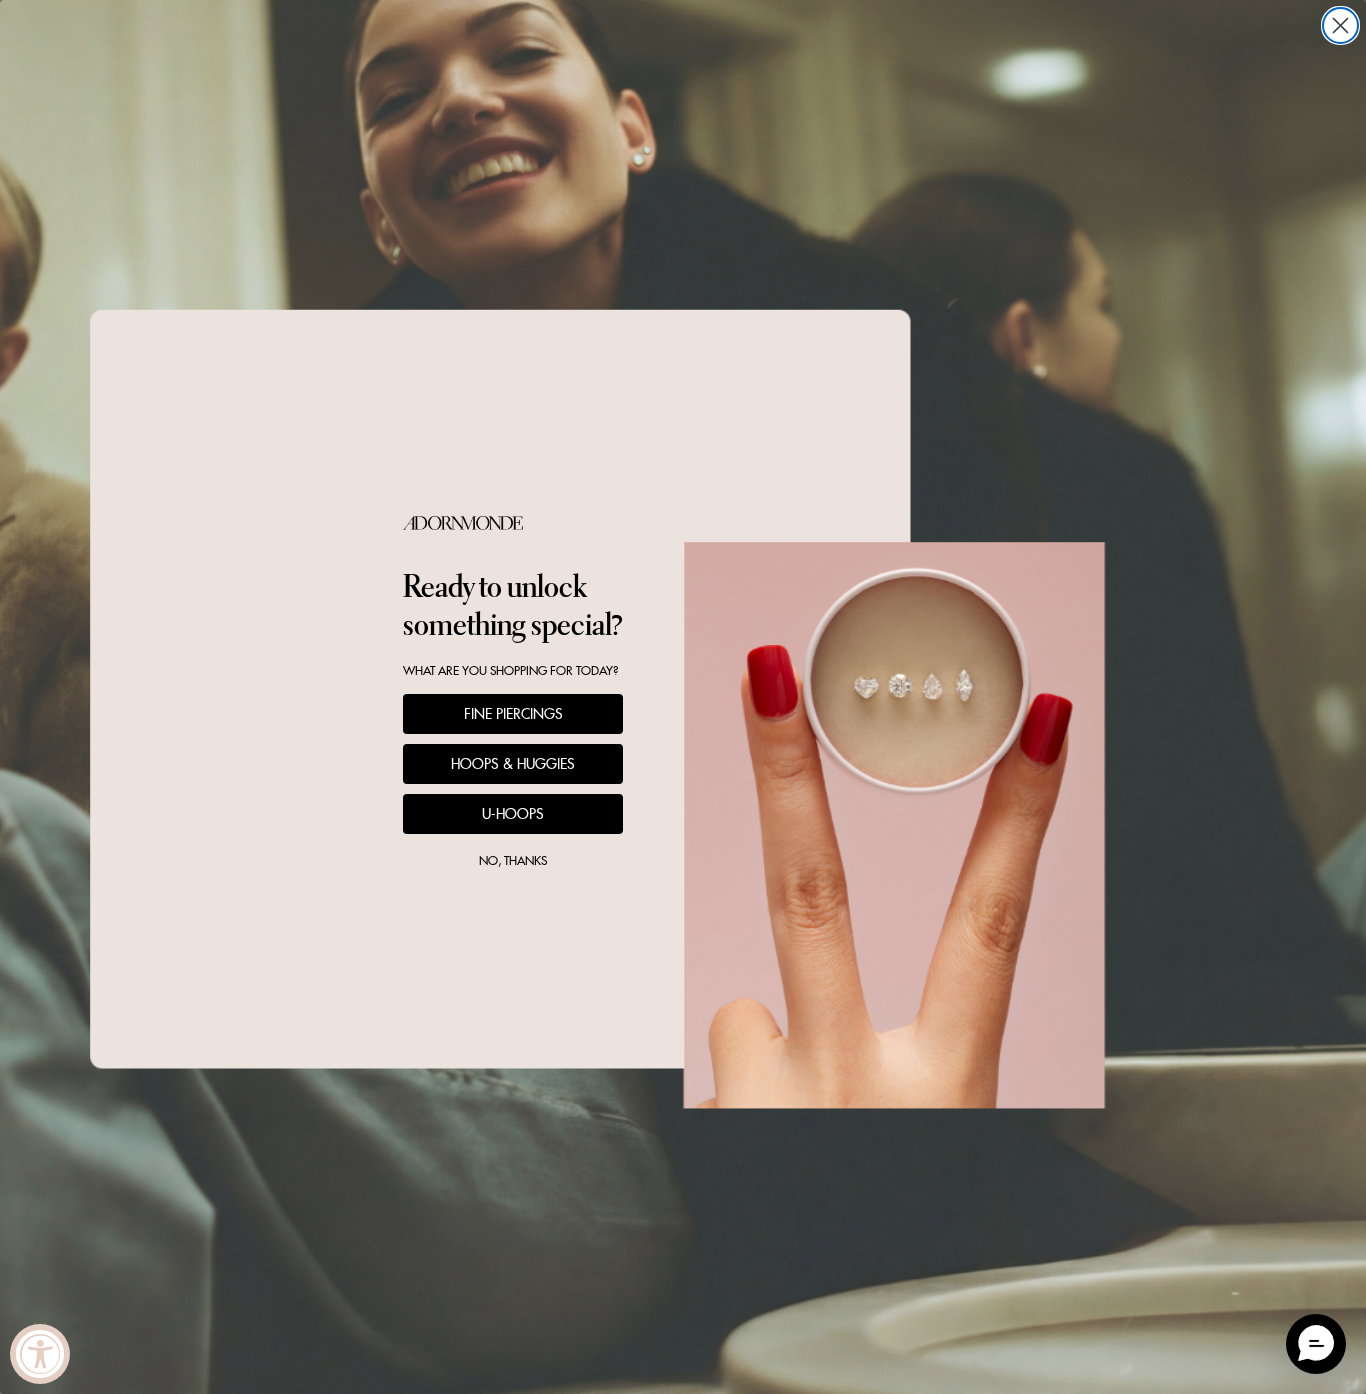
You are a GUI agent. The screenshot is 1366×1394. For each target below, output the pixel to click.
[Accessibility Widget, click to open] (40, 1354)
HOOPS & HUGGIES (513, 764)
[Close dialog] (1340, 25)
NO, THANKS (513, 860)
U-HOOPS (513, 814)
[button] (1316, 1344)
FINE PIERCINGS (513, 714)
